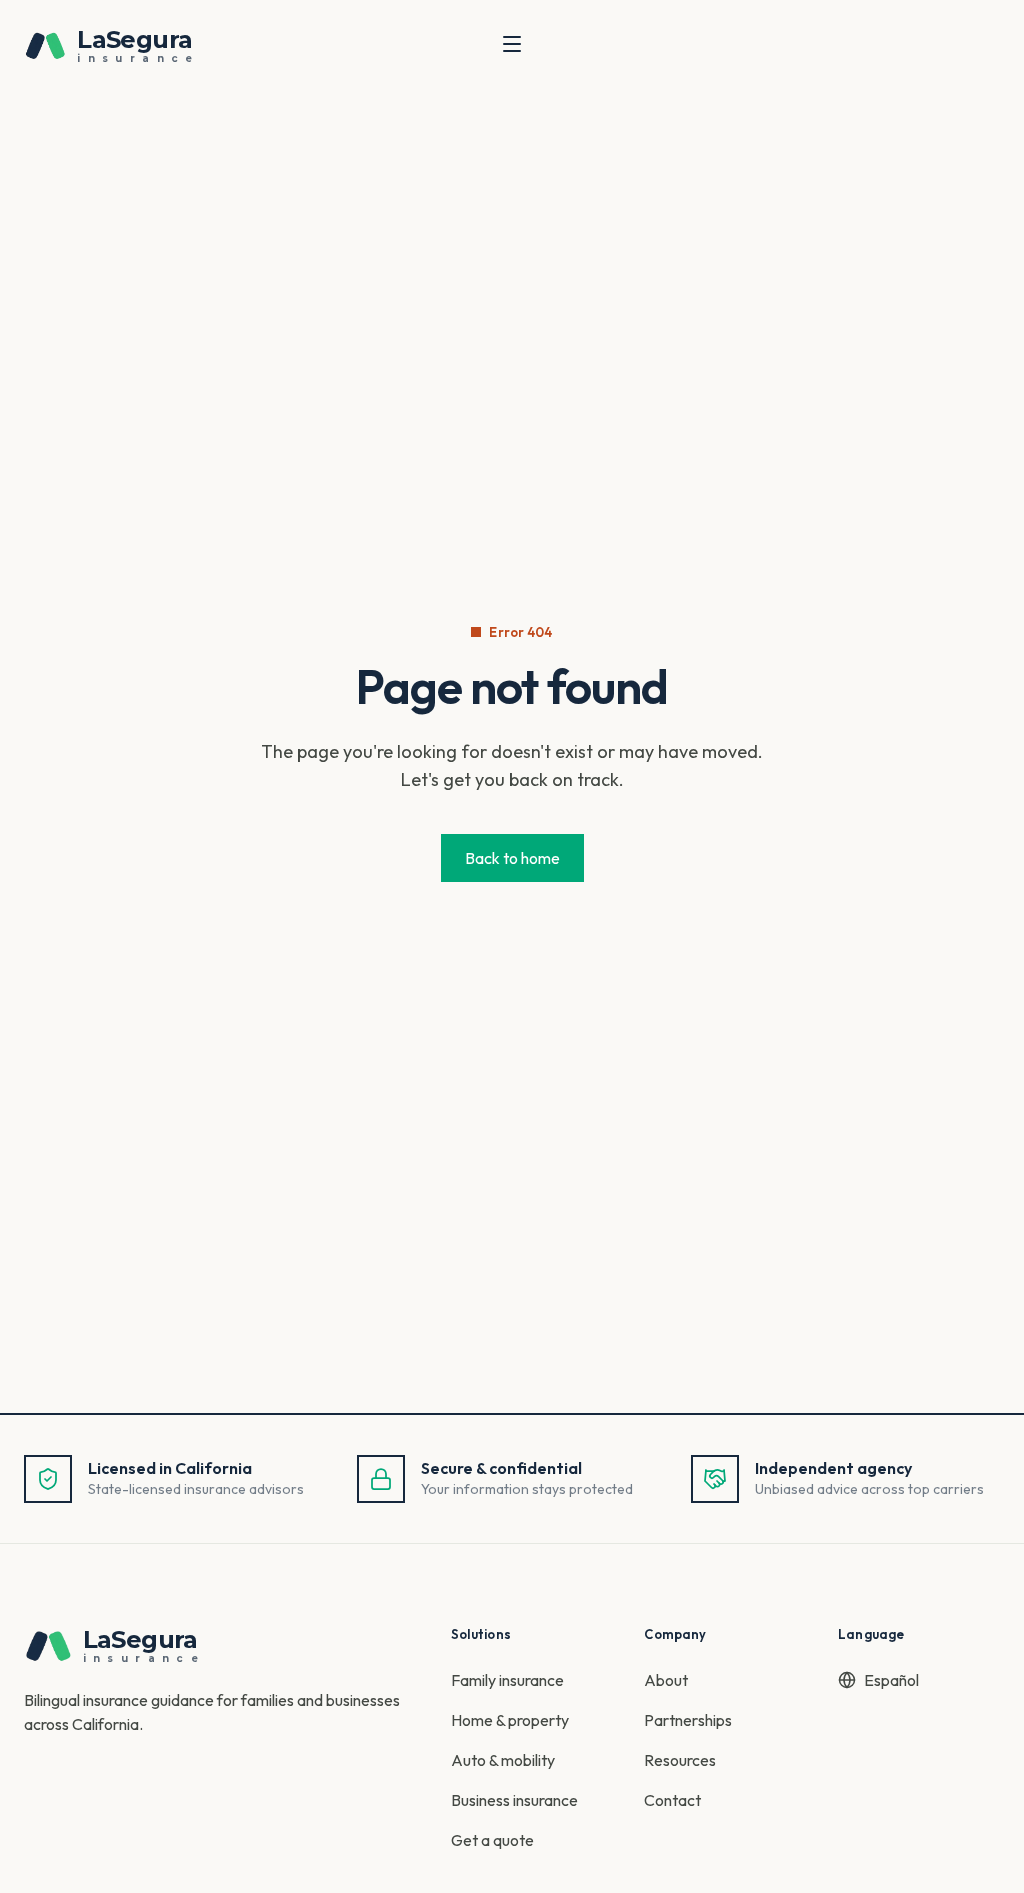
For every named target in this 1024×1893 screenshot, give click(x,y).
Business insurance (514, 1800)
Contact (672, 1800)
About (666, 1680)
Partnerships (688, 1720)
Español (891, 1680)
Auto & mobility (503, 1760)
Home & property (510, 1720)
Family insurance (507, 1680)
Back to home (512, 858)
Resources (680, 1760)
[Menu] (512, 44)
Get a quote (492, 1840)
